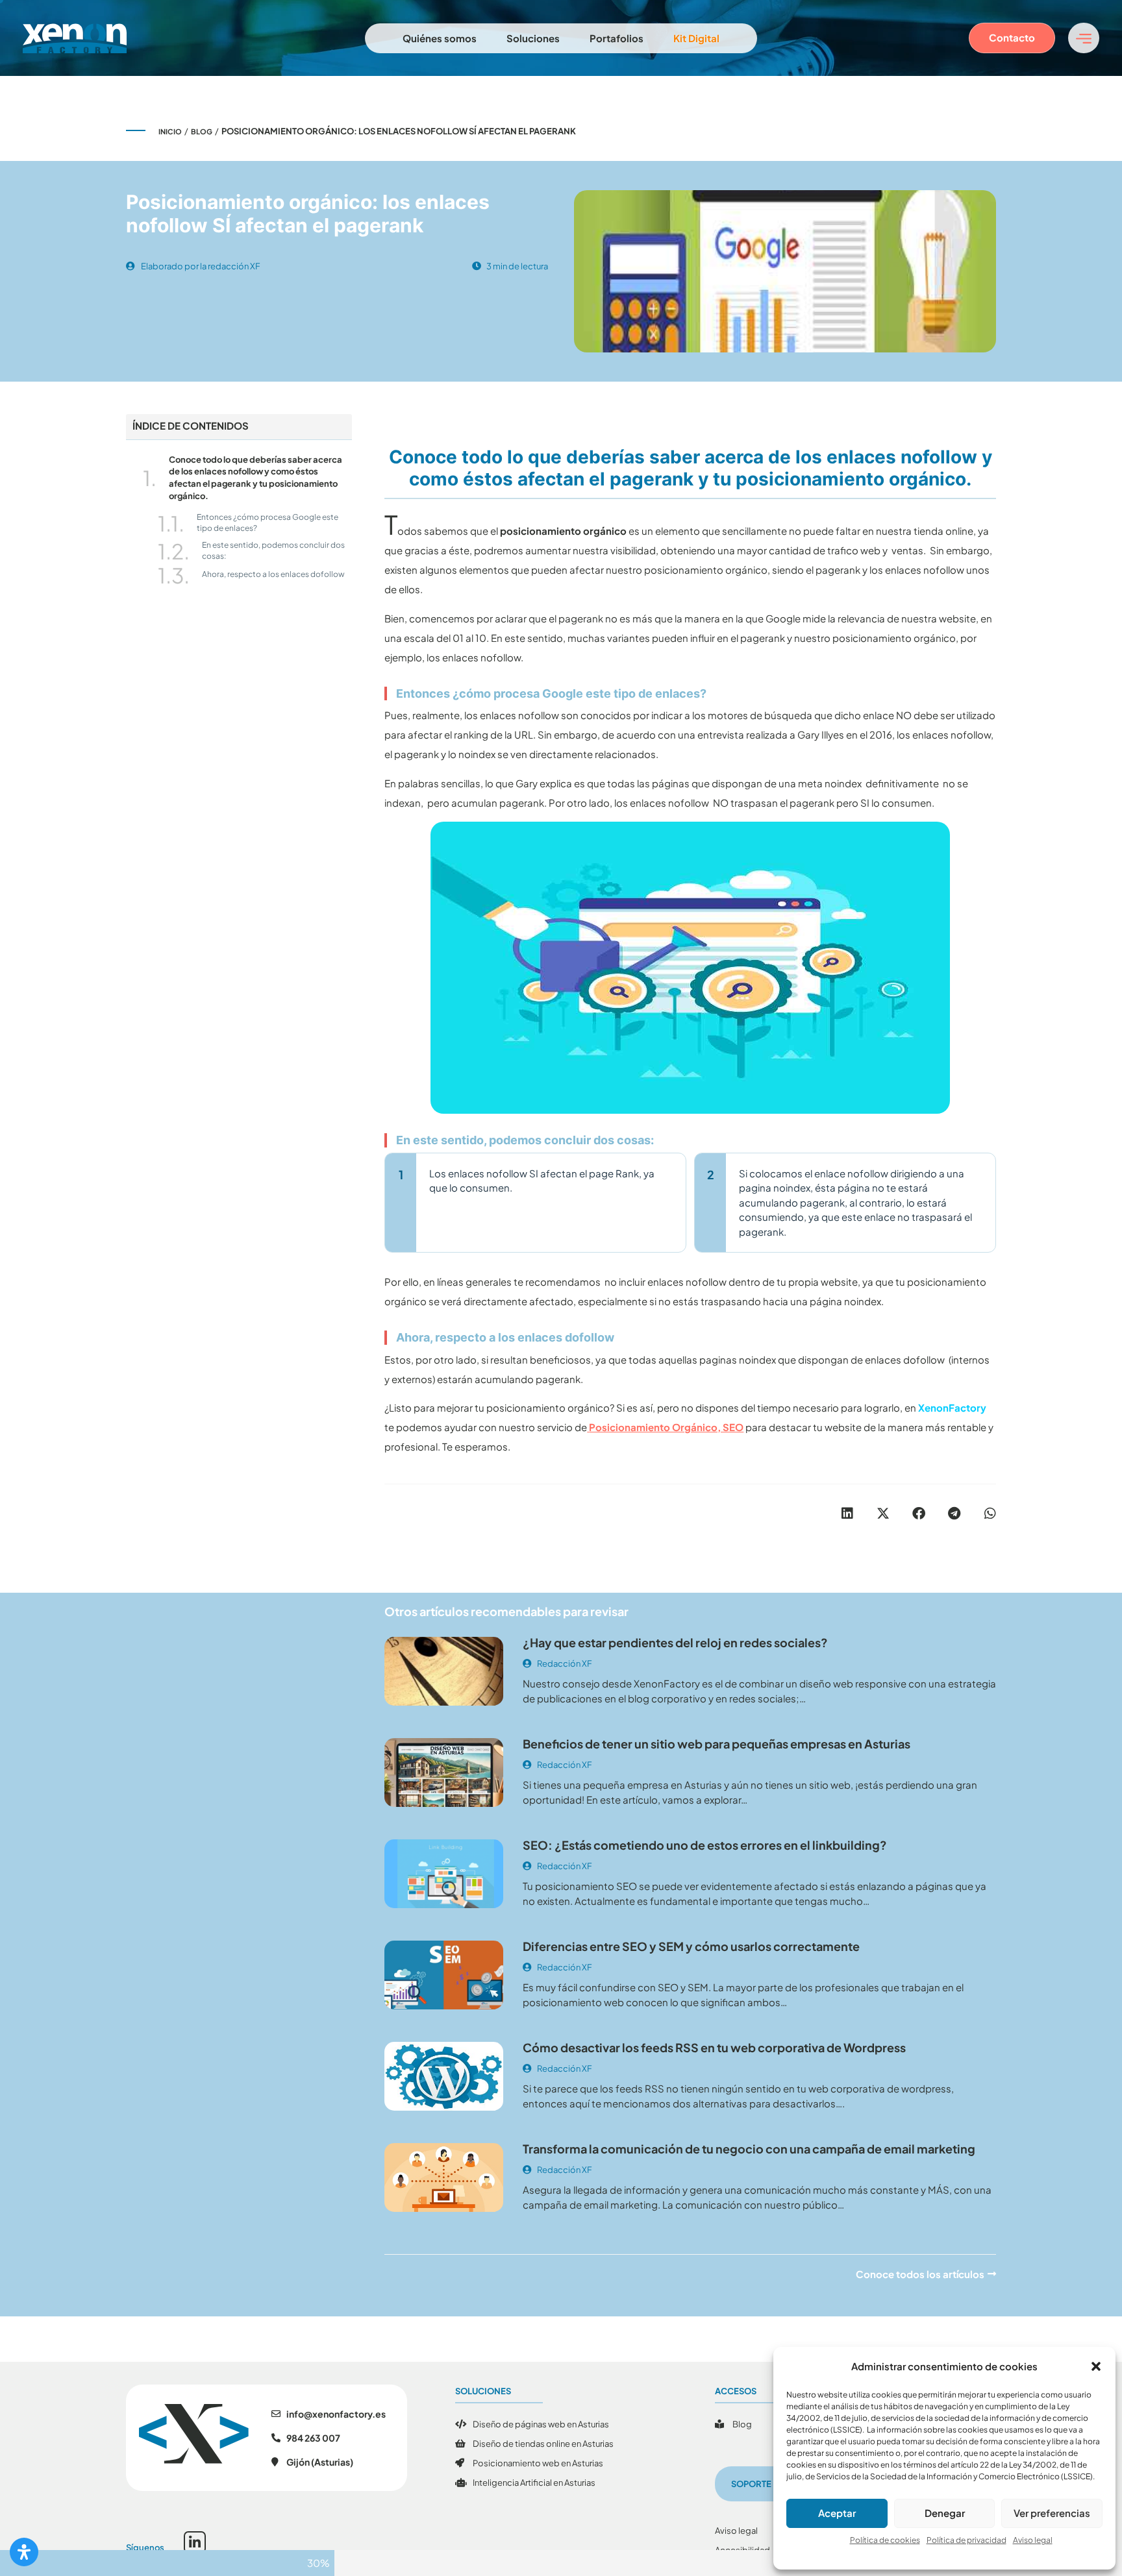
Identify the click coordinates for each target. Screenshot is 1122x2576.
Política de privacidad (966, 2540)
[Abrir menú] (1084, 38)
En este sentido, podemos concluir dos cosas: (273, 550)
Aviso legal (1033, 2540)
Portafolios (617, 38)
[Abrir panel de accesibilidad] (24, 2552)
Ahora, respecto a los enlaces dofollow (273, 574)
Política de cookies (885, 2540)
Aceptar (837, 2513)
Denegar (945, 2513)
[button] (1096, 2366)
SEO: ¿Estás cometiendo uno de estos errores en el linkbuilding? (705, 1845)
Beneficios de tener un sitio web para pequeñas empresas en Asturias (717, 1744)
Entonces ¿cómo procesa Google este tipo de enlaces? (268, 522)
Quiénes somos (440, 38)
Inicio (170, 131)
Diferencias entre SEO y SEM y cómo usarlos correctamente (691, 1946)
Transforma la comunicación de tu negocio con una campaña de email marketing (749, 2149)
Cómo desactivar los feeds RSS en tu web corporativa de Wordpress (714, 2047)
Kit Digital (696, 38)
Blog (202, 131)
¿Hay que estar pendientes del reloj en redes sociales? (675, 1642)
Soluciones (533, 38)
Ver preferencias (1052, 2513)
